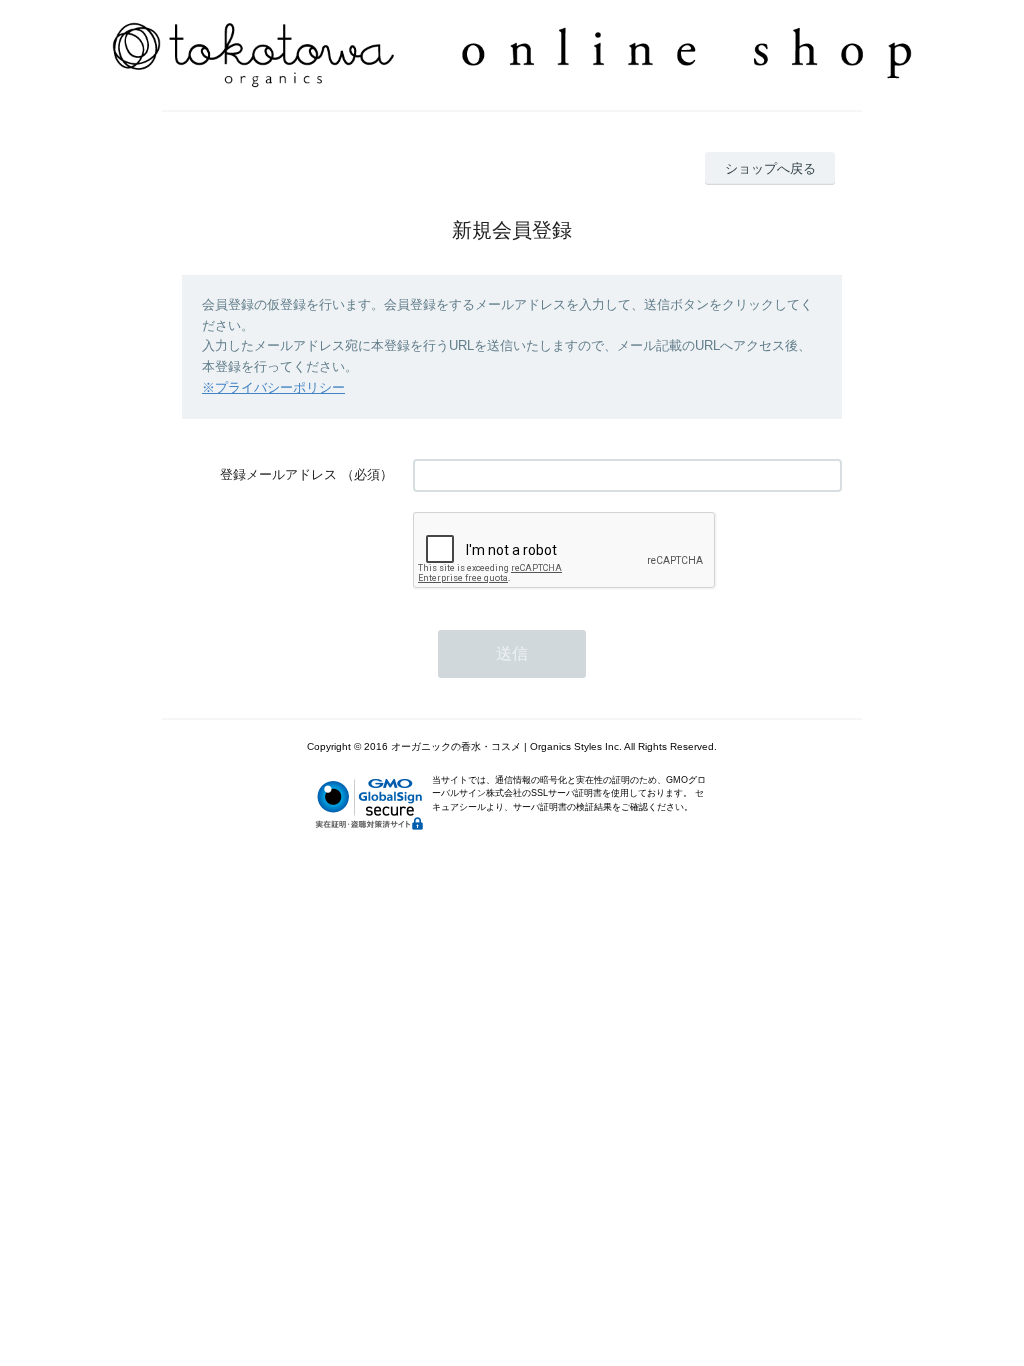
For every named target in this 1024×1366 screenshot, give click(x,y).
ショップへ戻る (770, 168)
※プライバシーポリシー (273, 387)
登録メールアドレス (278, 474)
